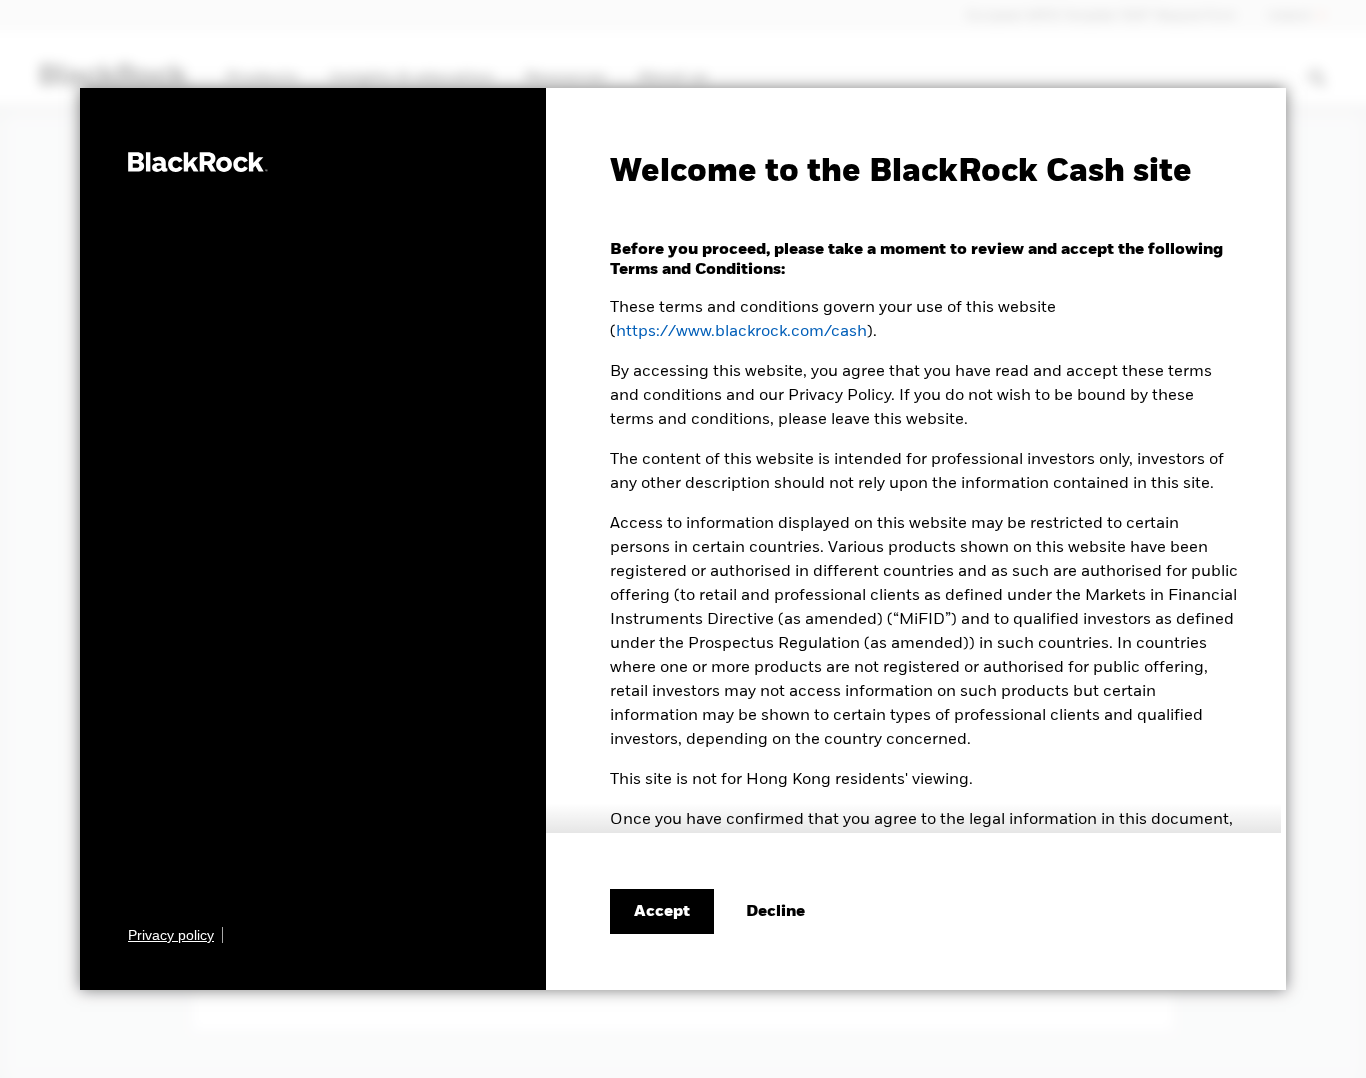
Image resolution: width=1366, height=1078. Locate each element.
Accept (662, 912)
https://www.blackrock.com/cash (741, 332)
